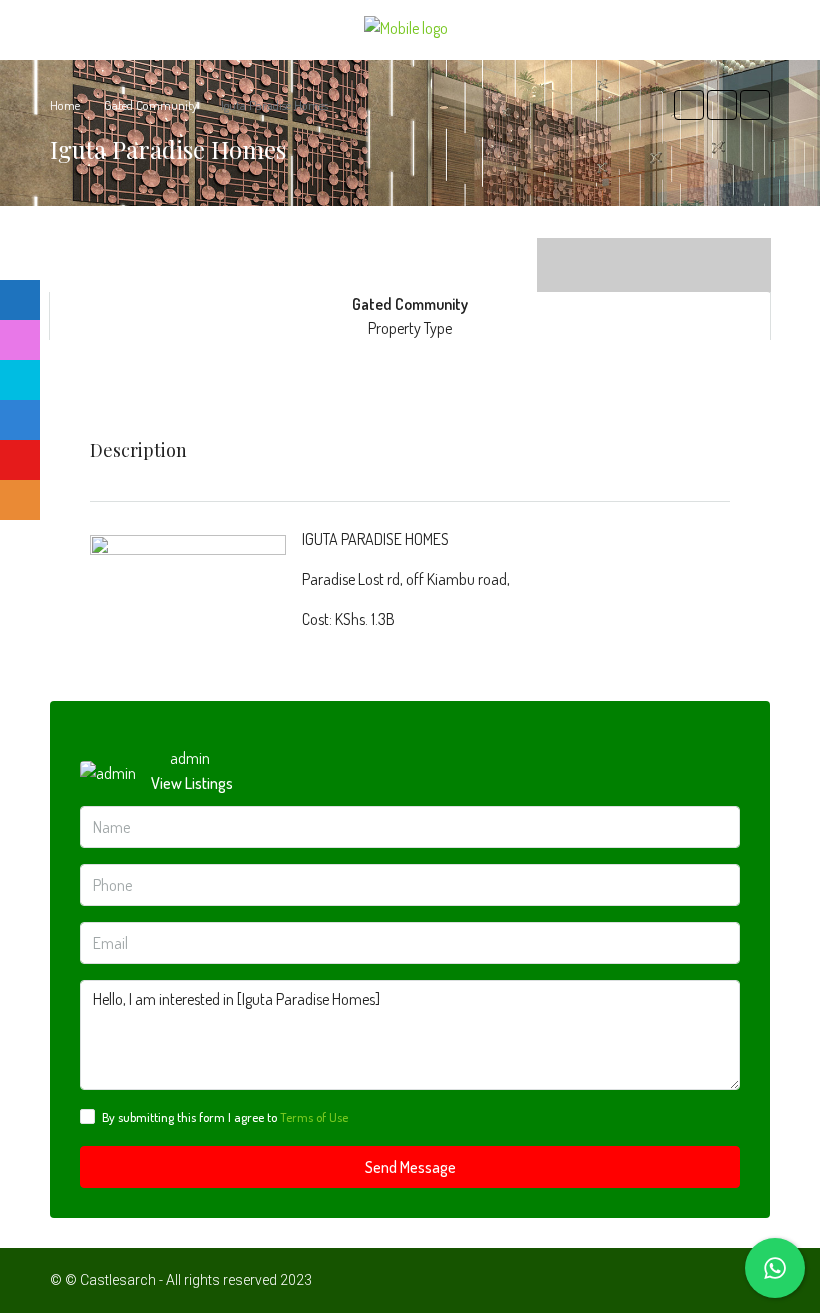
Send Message (410, 1167)
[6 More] (654, 250)
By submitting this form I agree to (225, 1117)
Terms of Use (314, 1117)
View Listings (192, 783)
